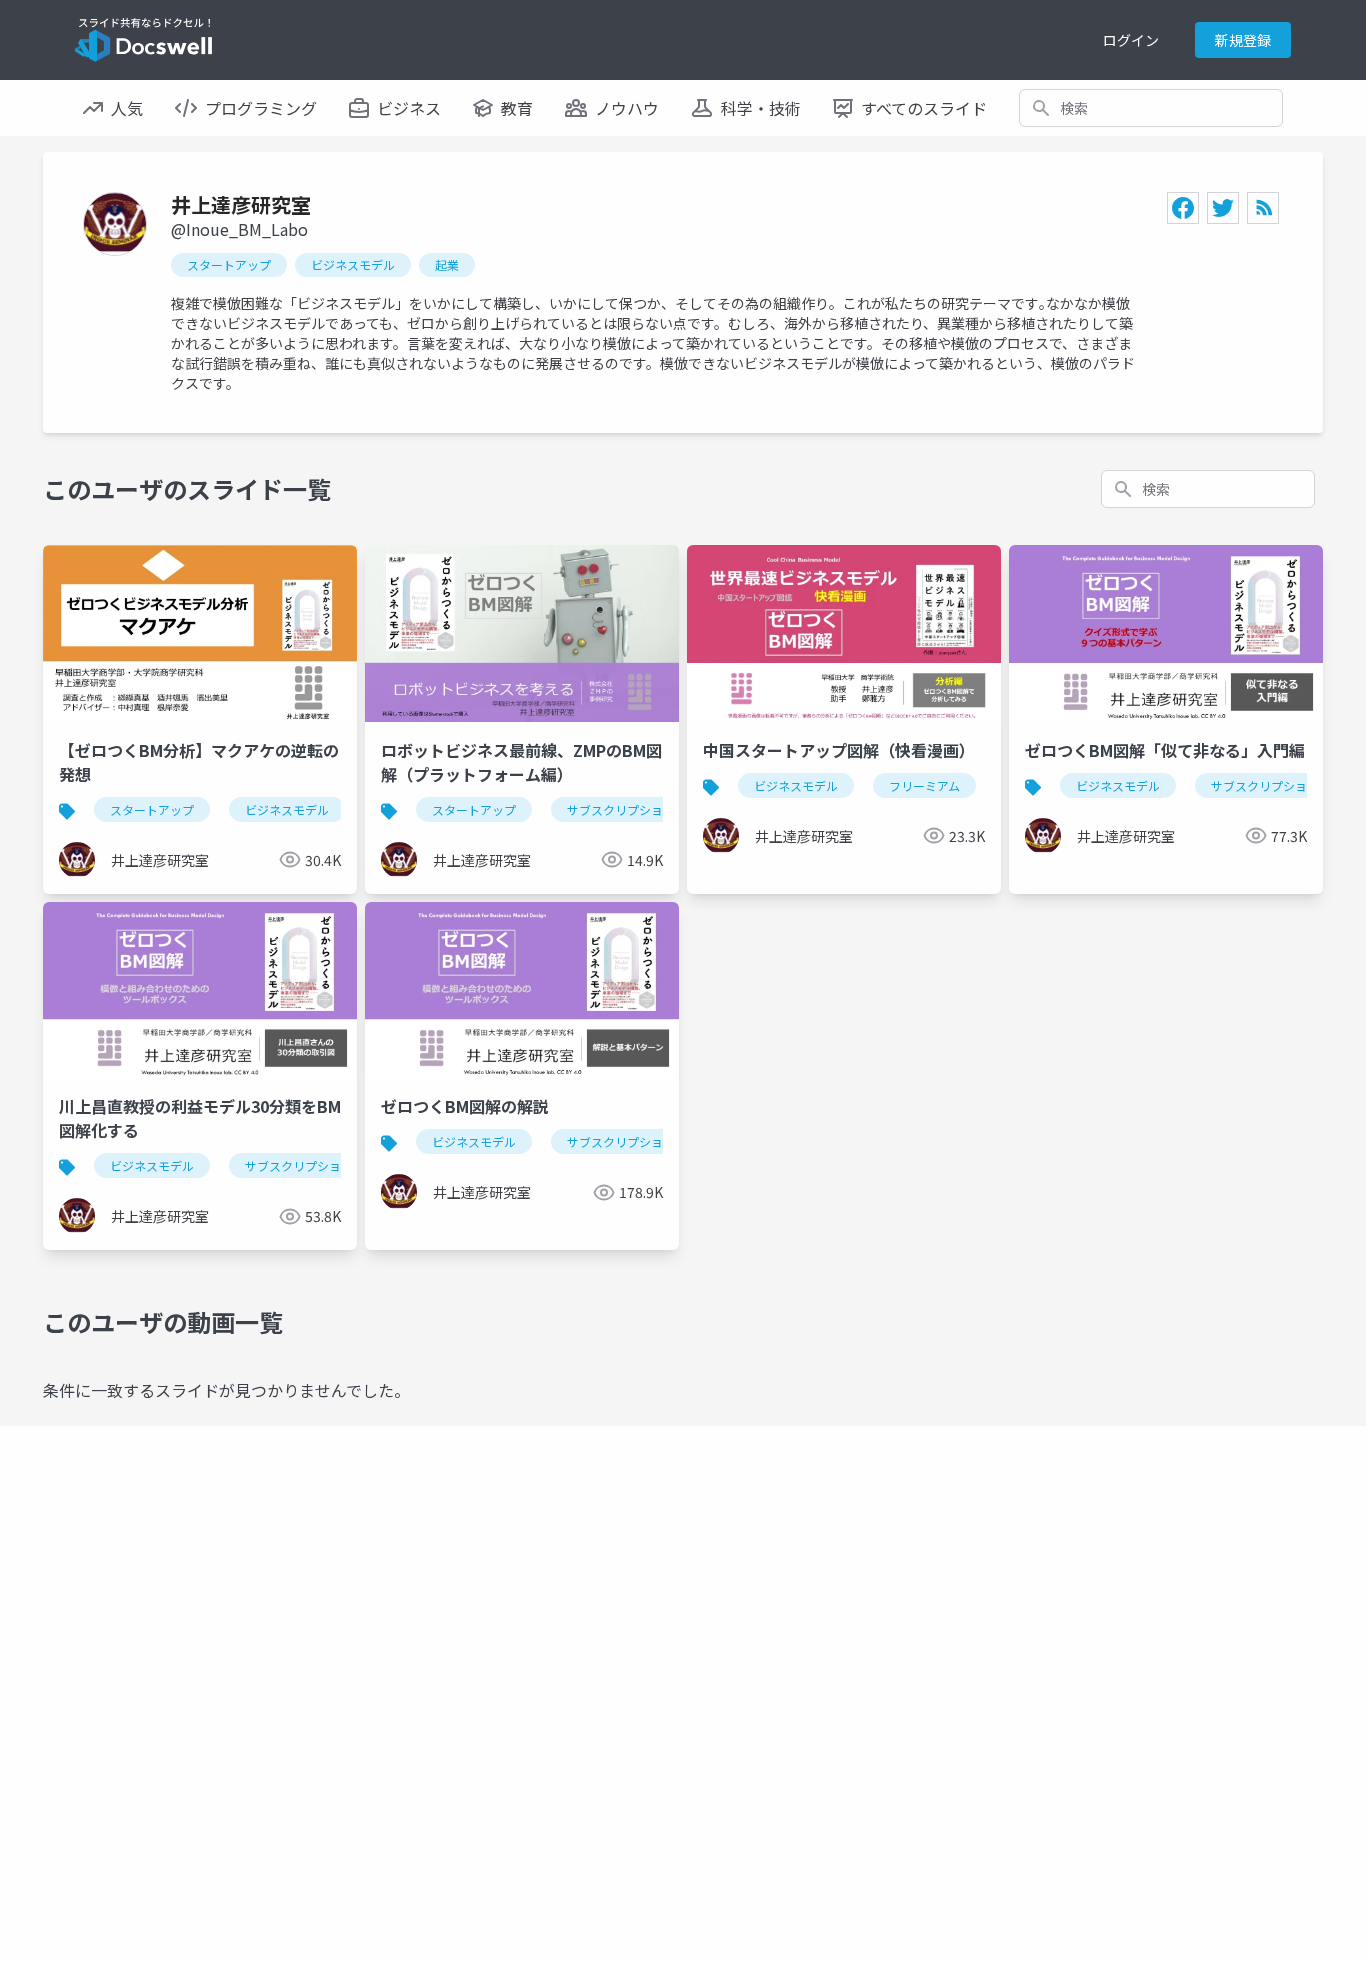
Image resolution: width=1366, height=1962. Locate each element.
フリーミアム (924, 785)
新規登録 (1243, 40)
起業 (447, 264)
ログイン (1131, 40)
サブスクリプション (621, 809)
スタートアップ (229, 264)
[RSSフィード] (1263, 208)
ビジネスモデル (353, 264)
